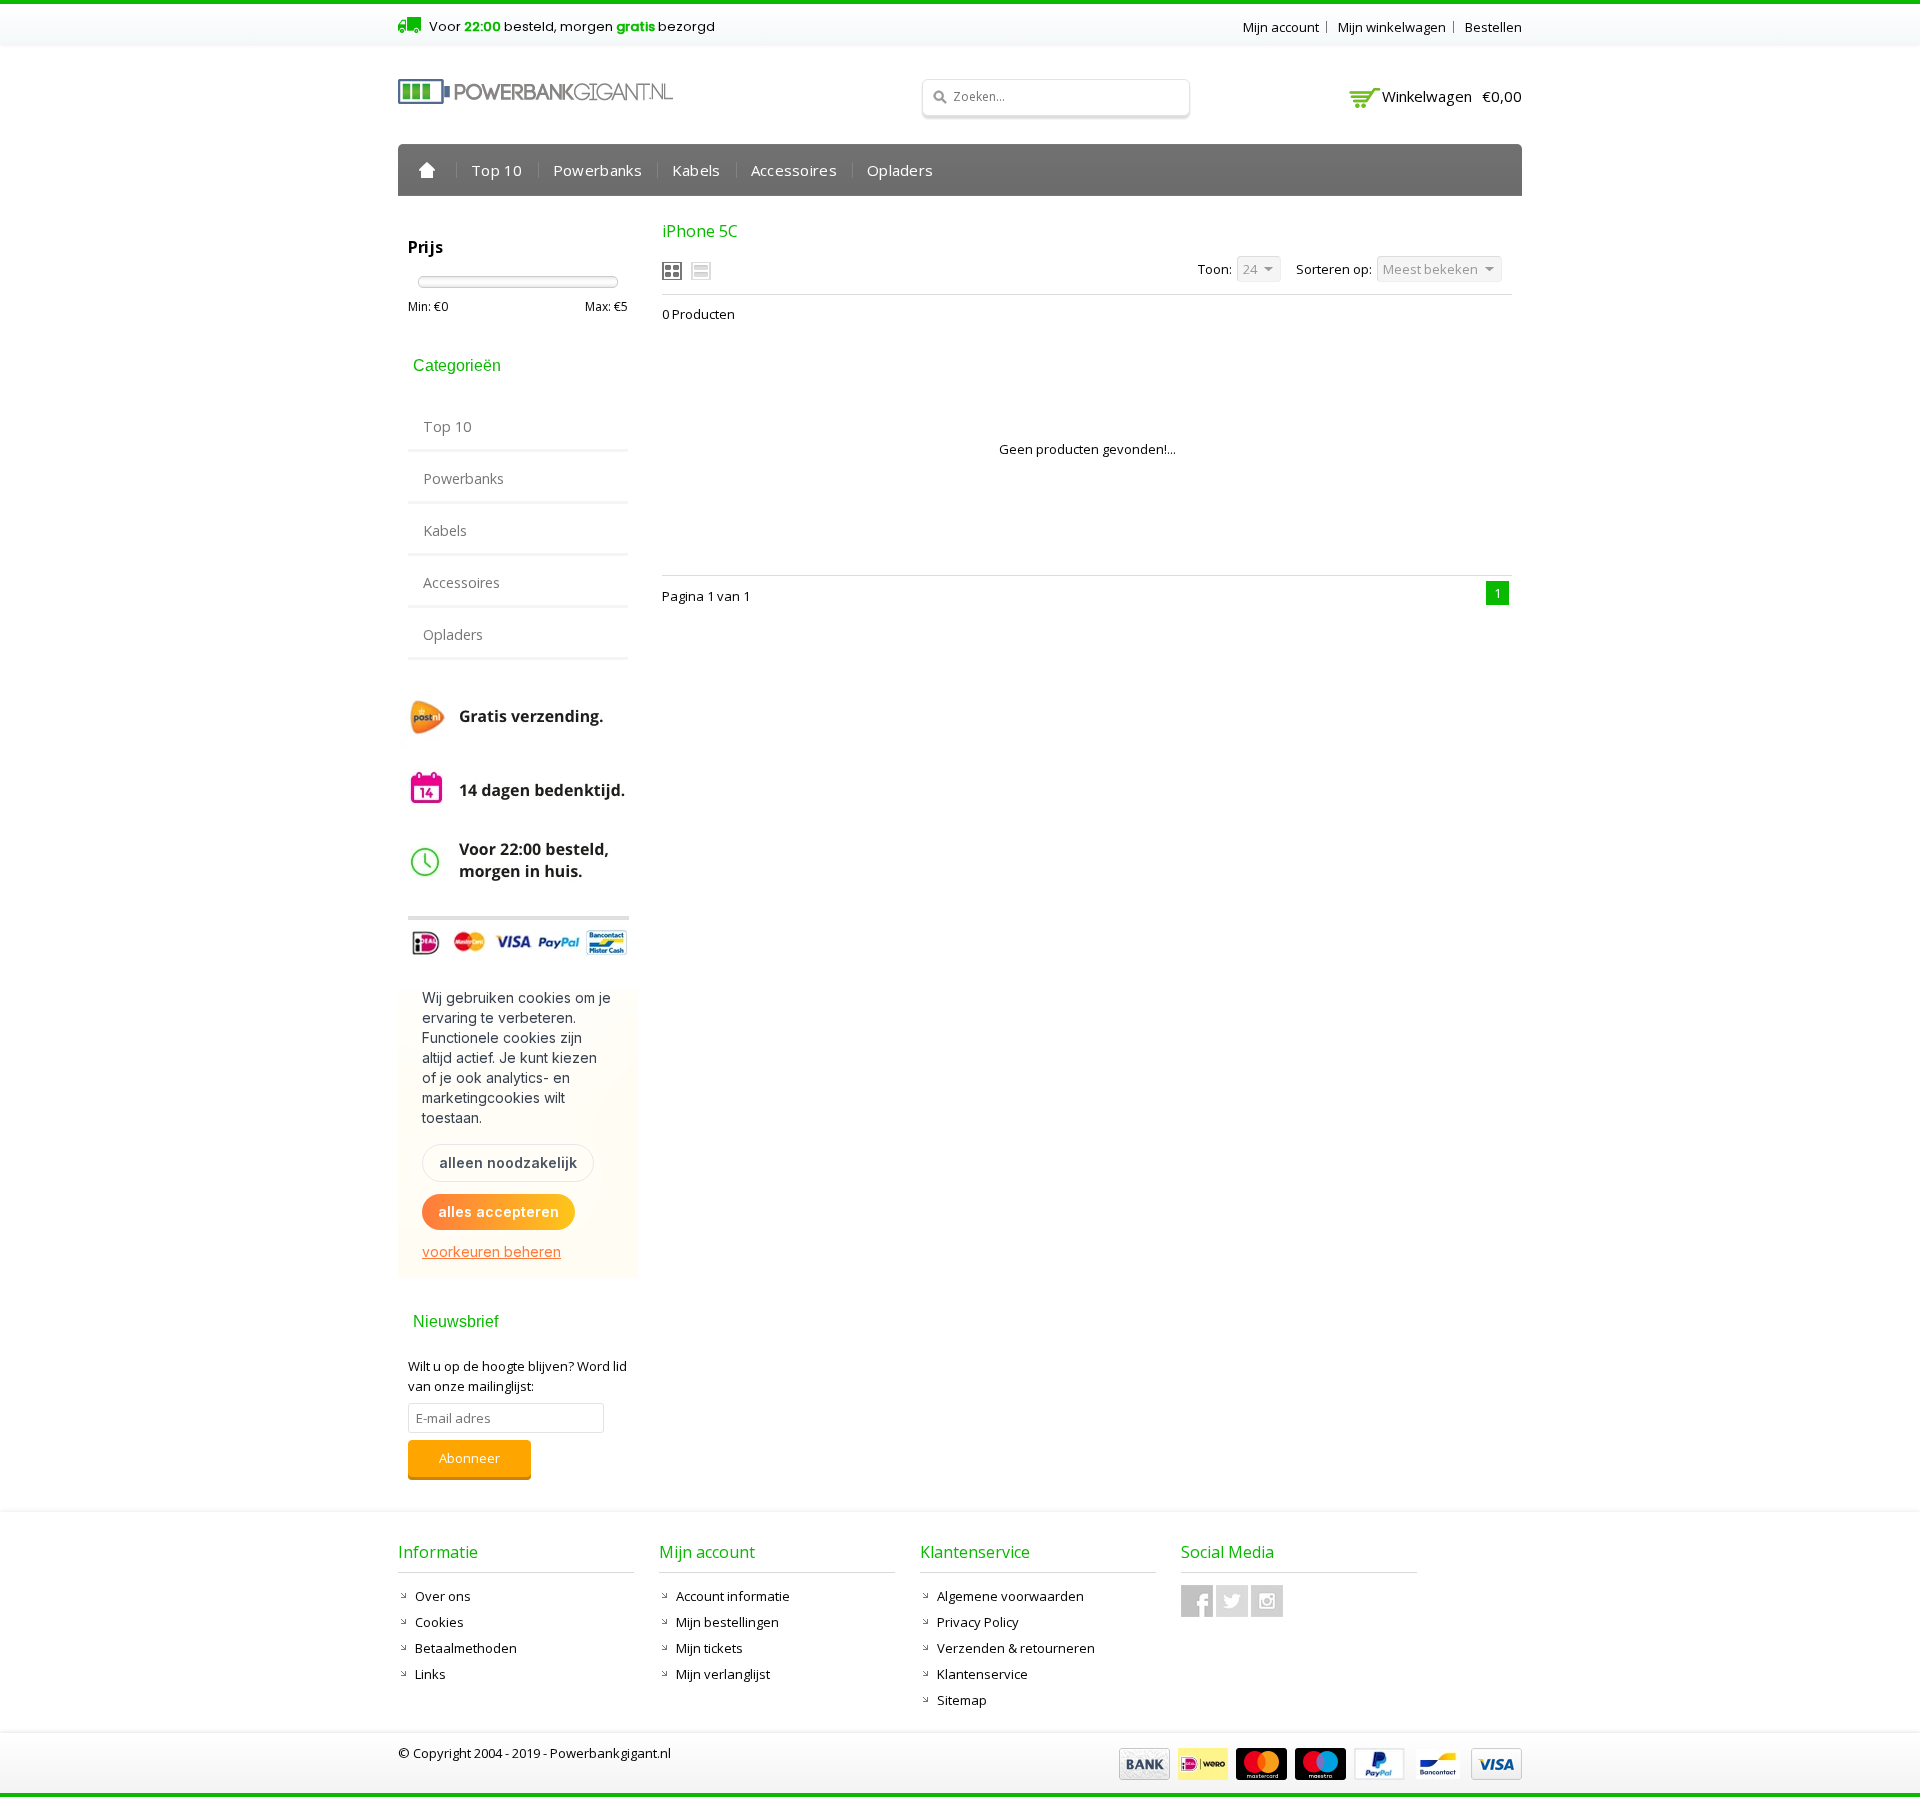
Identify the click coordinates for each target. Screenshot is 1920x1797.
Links (430, 1674)
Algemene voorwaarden (1010, 1596)
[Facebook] (1197, 1601)
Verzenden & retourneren (1016, 1648)
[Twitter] (1232, 1601)
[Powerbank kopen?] (535, 91)
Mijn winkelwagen (1392, 27)
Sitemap (962, 1700)
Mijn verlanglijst (723, 1674)
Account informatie (733, 1596)
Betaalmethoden (466, 1648)
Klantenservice (982, 1674)
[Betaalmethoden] (1318, 1775)
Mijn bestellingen (727, 1622)
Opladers (900, 170)
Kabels (696, 170)
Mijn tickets (709, 1648)
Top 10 (497, 170)
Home (427, 170)
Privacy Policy (978, 1622)
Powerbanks (597, 170)
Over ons (443, 1596)
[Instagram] (1267, 1601)
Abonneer (469, 1458)
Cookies (439, 1622)
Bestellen (1493, 27)
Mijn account (1281, 27)
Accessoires (794, 170)
